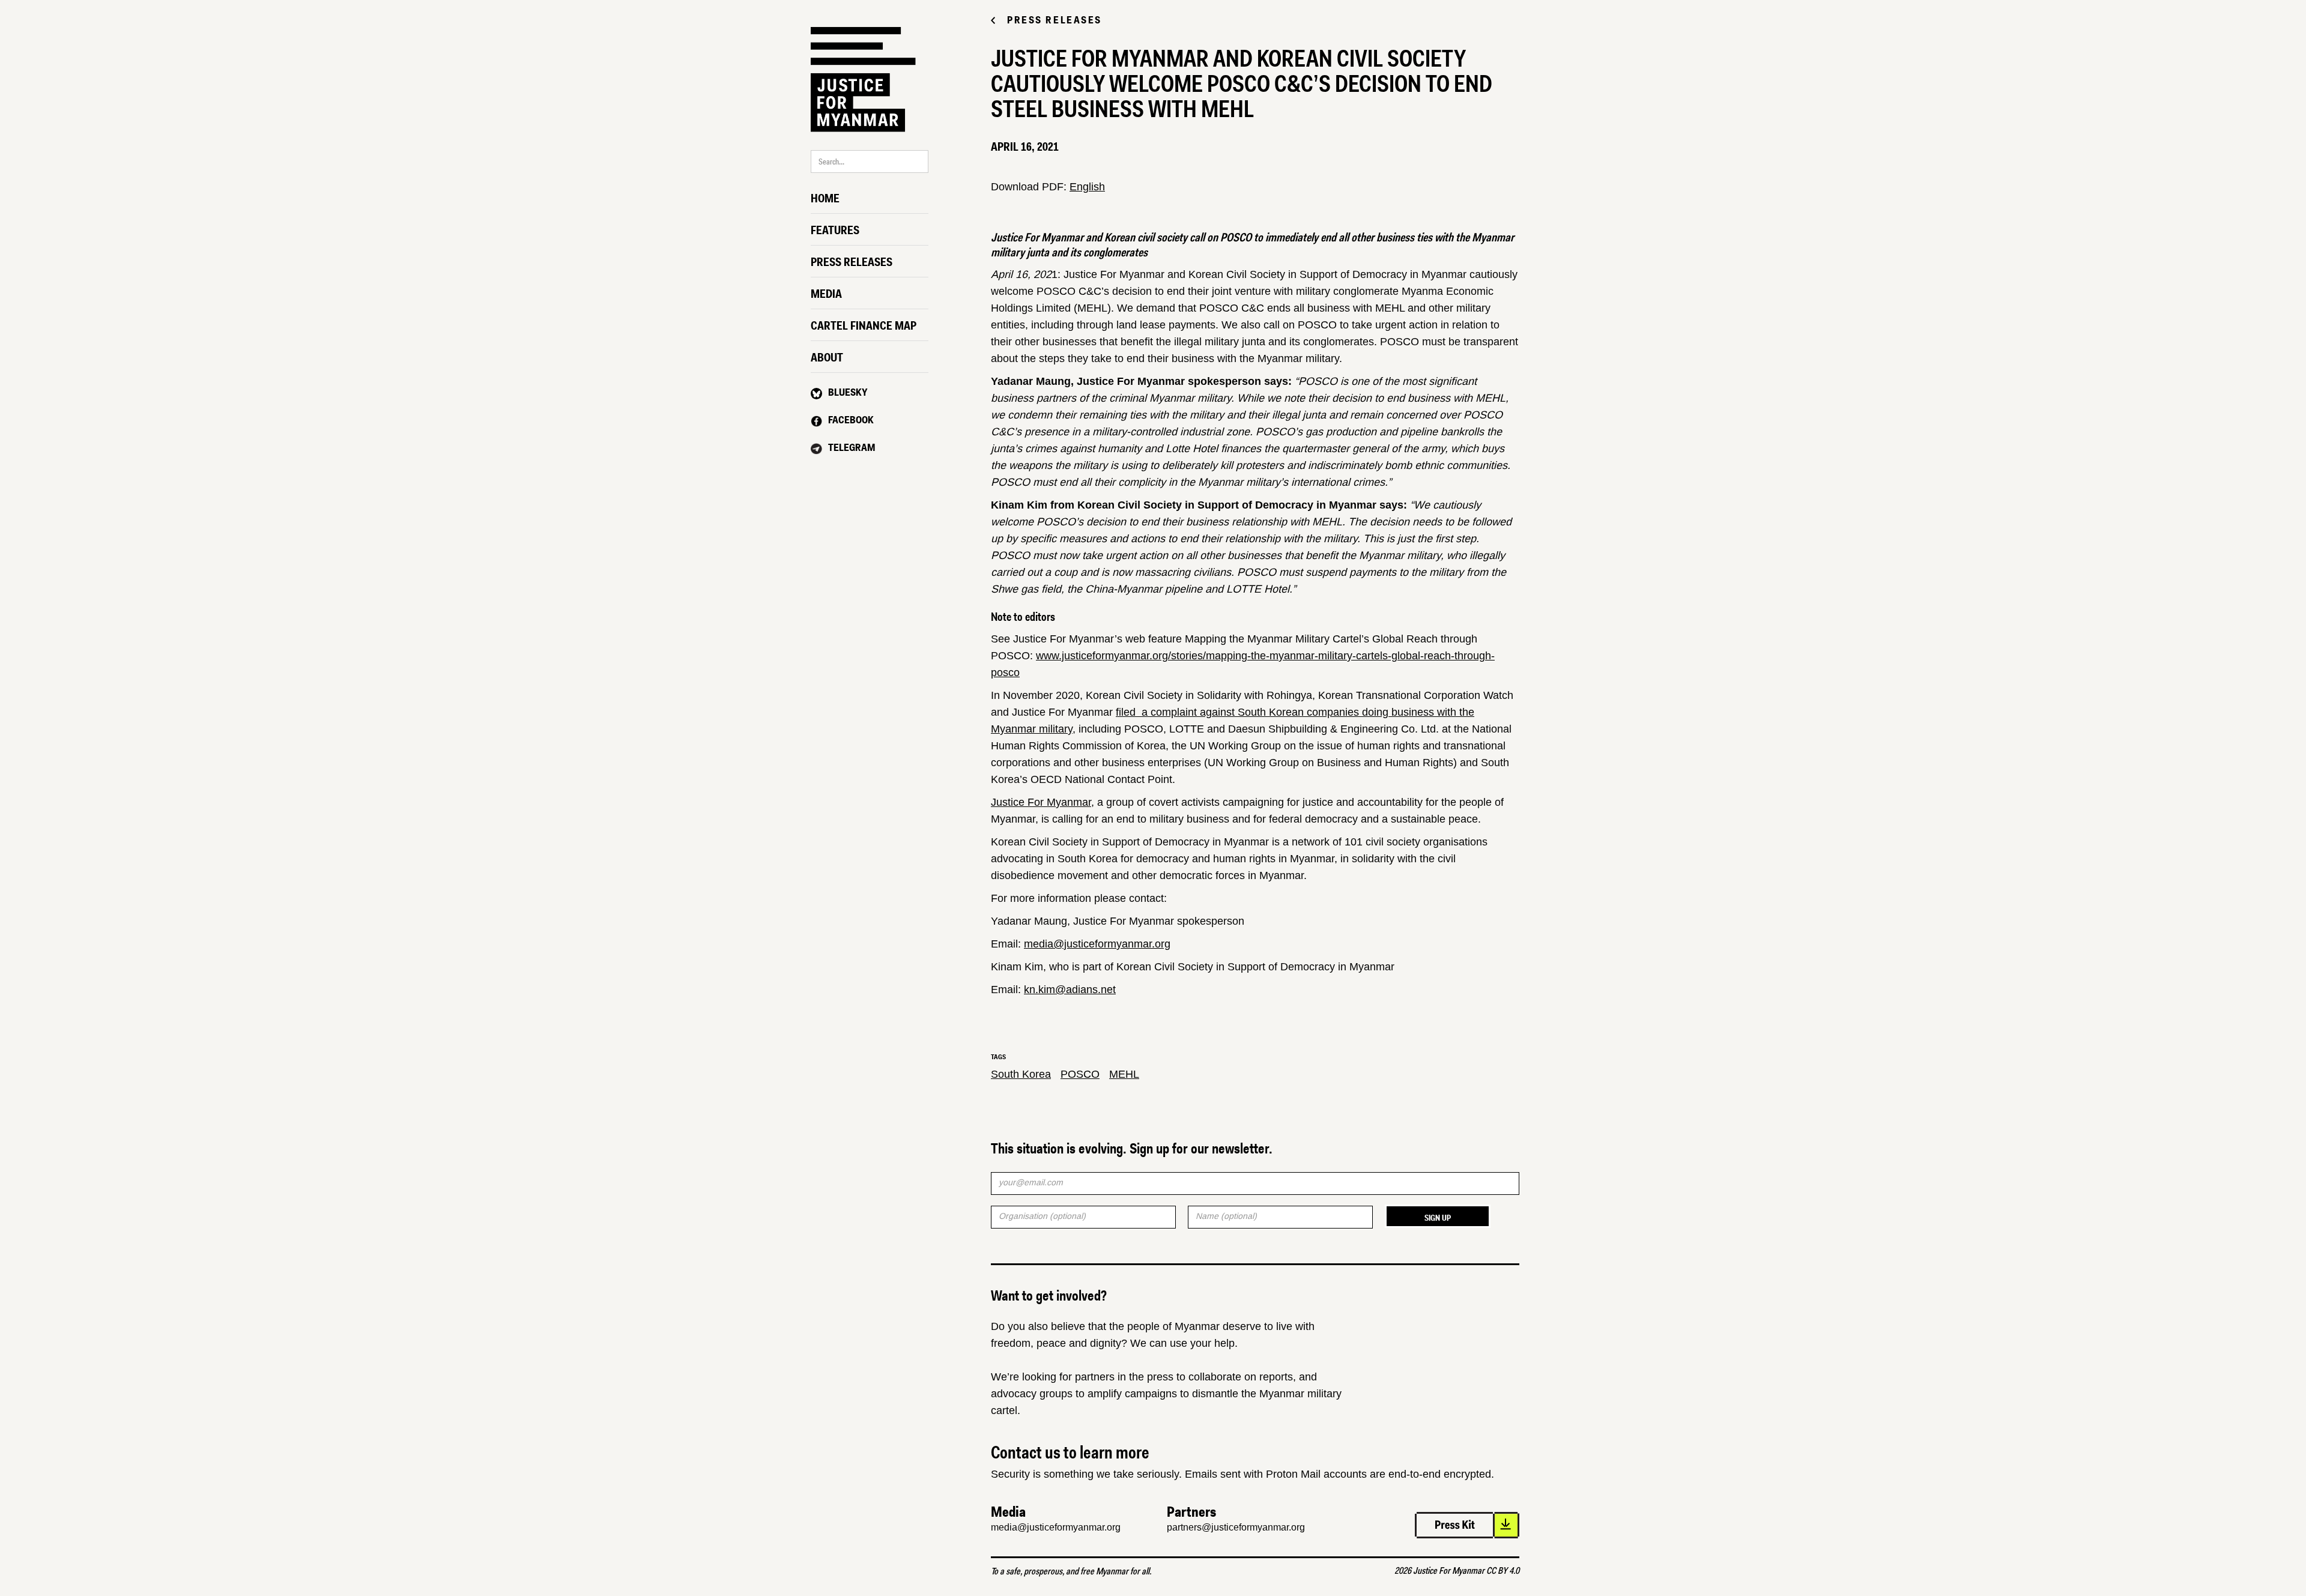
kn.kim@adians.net (1070, 990)
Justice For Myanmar (1041, 802)
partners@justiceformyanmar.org (1236, 1527)
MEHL (1124, 1074)
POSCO (1080, 1074)
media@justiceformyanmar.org (1097, 944)
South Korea (1021, 1074)
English (1087, 187)
